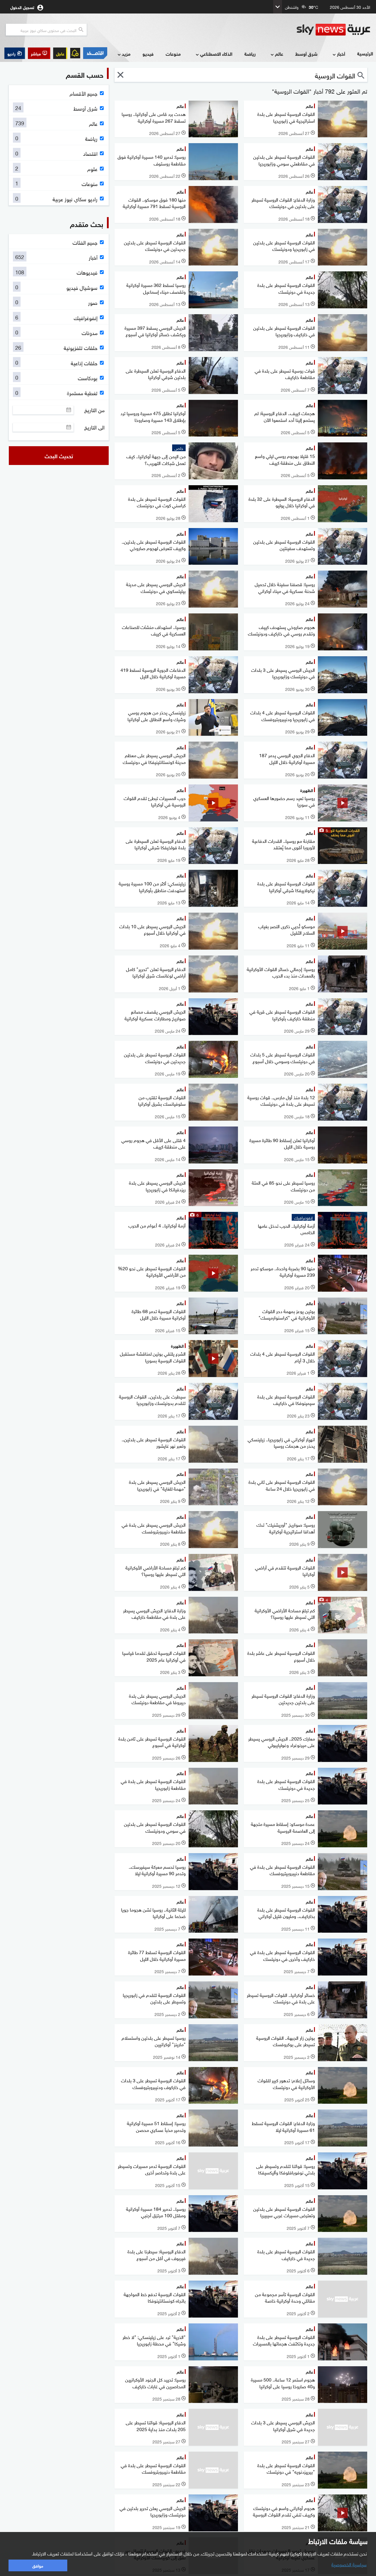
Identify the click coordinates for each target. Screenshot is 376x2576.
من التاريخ (94, 410)
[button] (39, 53)
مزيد (126, 54)
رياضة (250, 54)
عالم (279, 54)
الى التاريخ (94, 427)
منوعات (173, 54)
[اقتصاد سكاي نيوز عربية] (95, 53)
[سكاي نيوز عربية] (333, 30)
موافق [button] (38, 2565)
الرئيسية (365, 53)
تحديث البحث (59, 456)
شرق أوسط (306, 54)
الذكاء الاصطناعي (216, 54)
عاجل (60, 53)
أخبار (341, 54)
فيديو (148, 54)
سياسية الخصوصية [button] (349, 2564)
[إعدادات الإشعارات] (75, 53)
